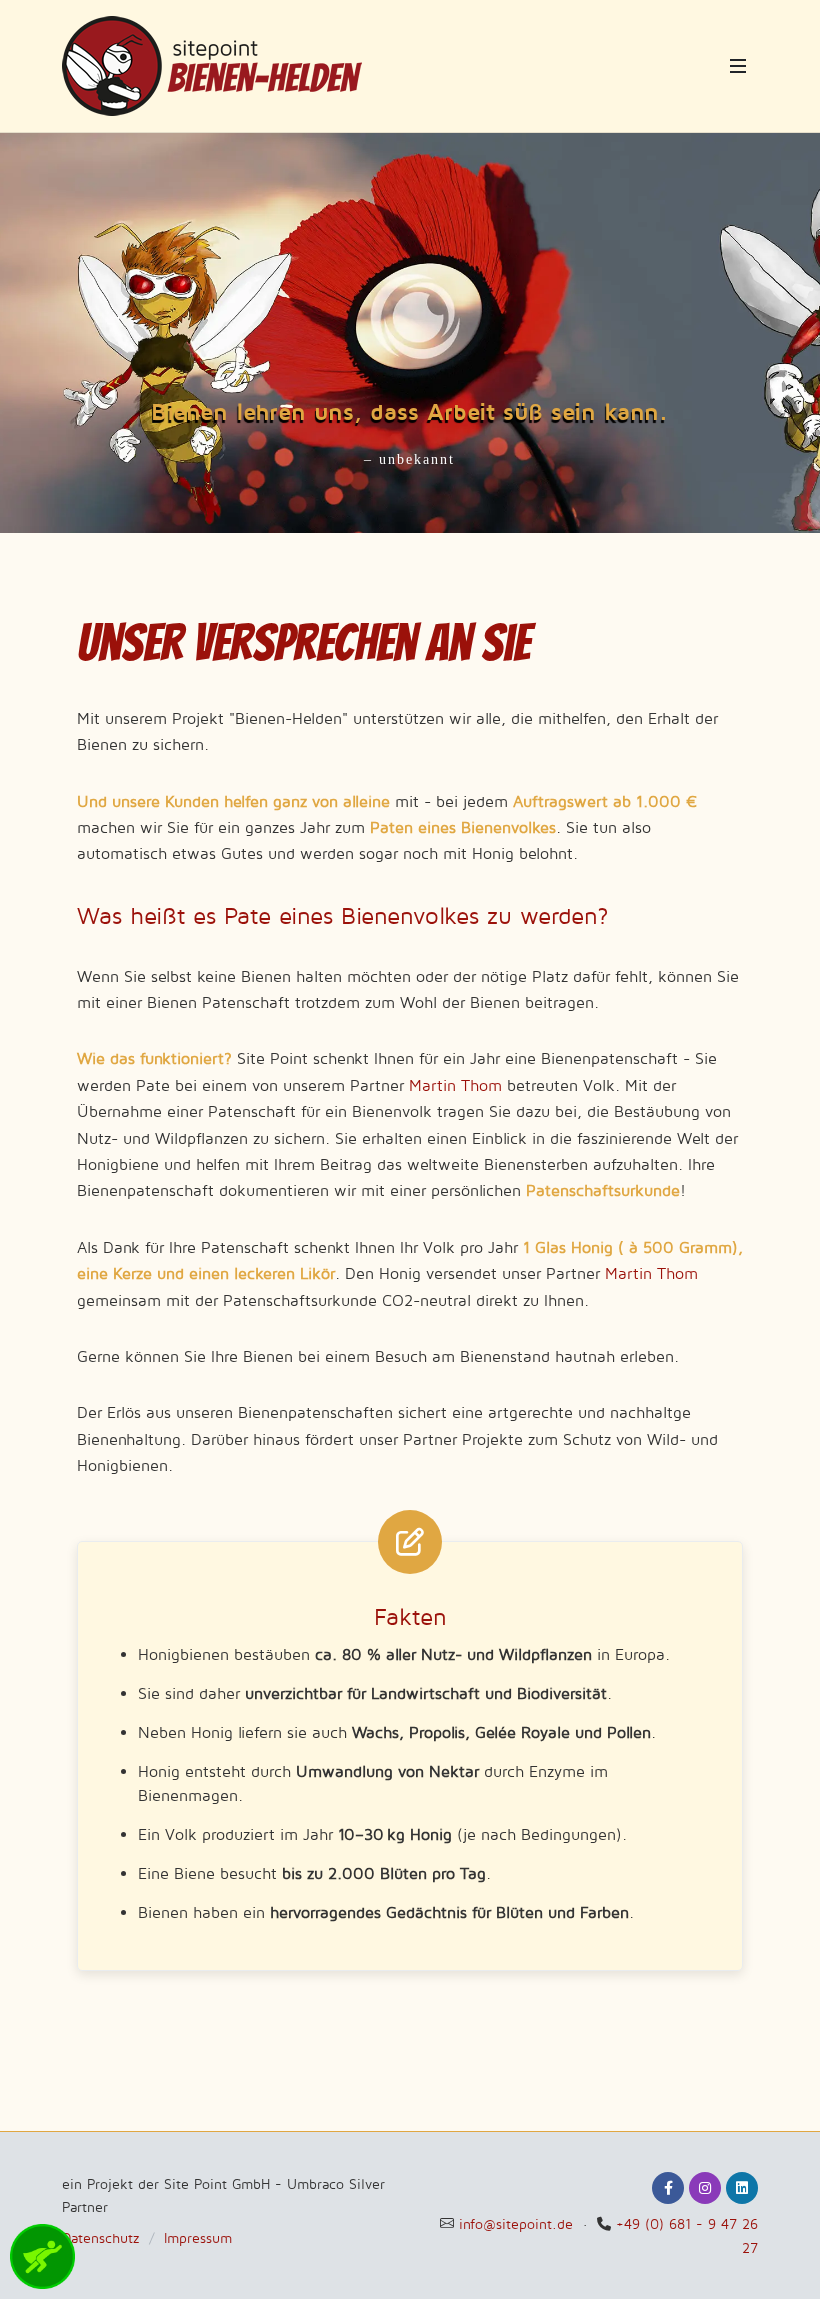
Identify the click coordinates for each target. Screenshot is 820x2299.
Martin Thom (455, 1085)
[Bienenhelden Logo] (212, 66)
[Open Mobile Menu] (738, 66)
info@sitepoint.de (516, 2223)
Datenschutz (101, 2237)
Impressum (198, 2237)
